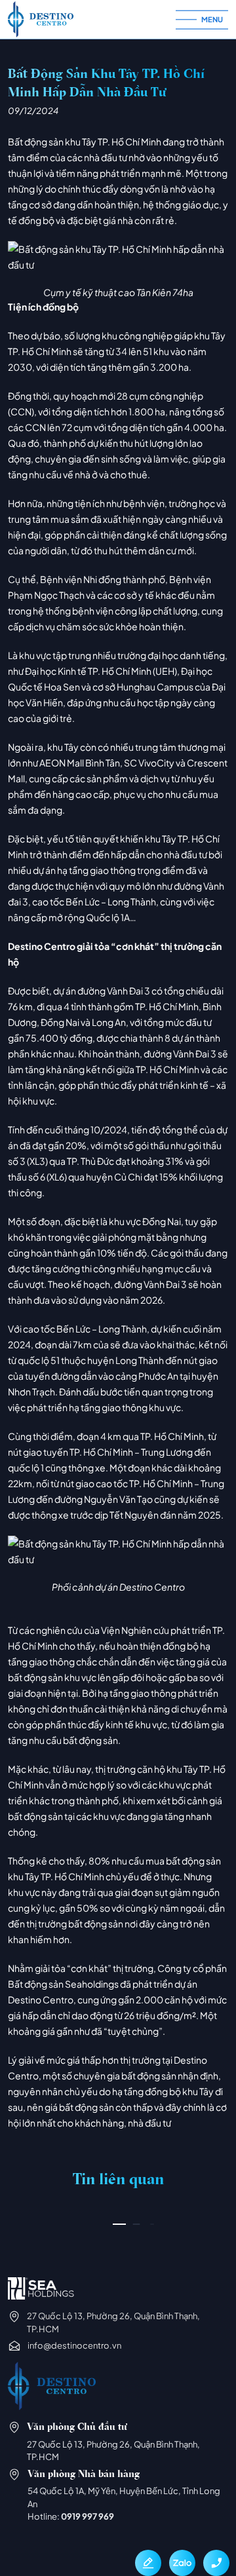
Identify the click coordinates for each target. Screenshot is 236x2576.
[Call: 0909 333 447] (216, 2563)
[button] (119, 2224)
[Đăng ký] (148, 2563)
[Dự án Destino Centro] (92, 19)
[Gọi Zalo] (182, 2563)
